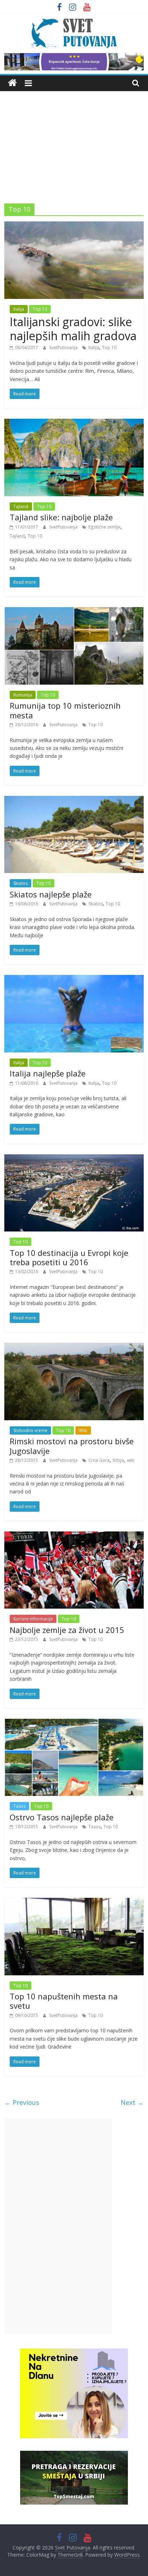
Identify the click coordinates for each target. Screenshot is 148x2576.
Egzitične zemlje (104, 527)
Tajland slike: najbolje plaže (61, 517)
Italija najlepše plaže (48, 1073)
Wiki (83, 1430)
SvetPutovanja (64, 348)
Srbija (118, 1460)
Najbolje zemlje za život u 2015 (67, 1630)
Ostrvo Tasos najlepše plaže (62, 1817)
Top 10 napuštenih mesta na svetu (64, 2001)
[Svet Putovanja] (12, 83)
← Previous (22, 2102)
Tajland (21, 506)
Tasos (19, 1806)
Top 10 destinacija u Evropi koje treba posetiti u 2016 (69, 1257)
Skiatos (20, 883)
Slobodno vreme (30, 1430)
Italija (19, 309)
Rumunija (23, 695)
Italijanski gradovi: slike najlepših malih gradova (73, 329)
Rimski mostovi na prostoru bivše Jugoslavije (72, 1446)
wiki (131, 1460)
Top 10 (40, 309)
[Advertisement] (74, 142)
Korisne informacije (33, 1619)
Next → (132, 2102)
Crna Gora (99, 1460)
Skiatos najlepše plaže (51, 894)
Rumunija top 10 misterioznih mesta (65, 710)
